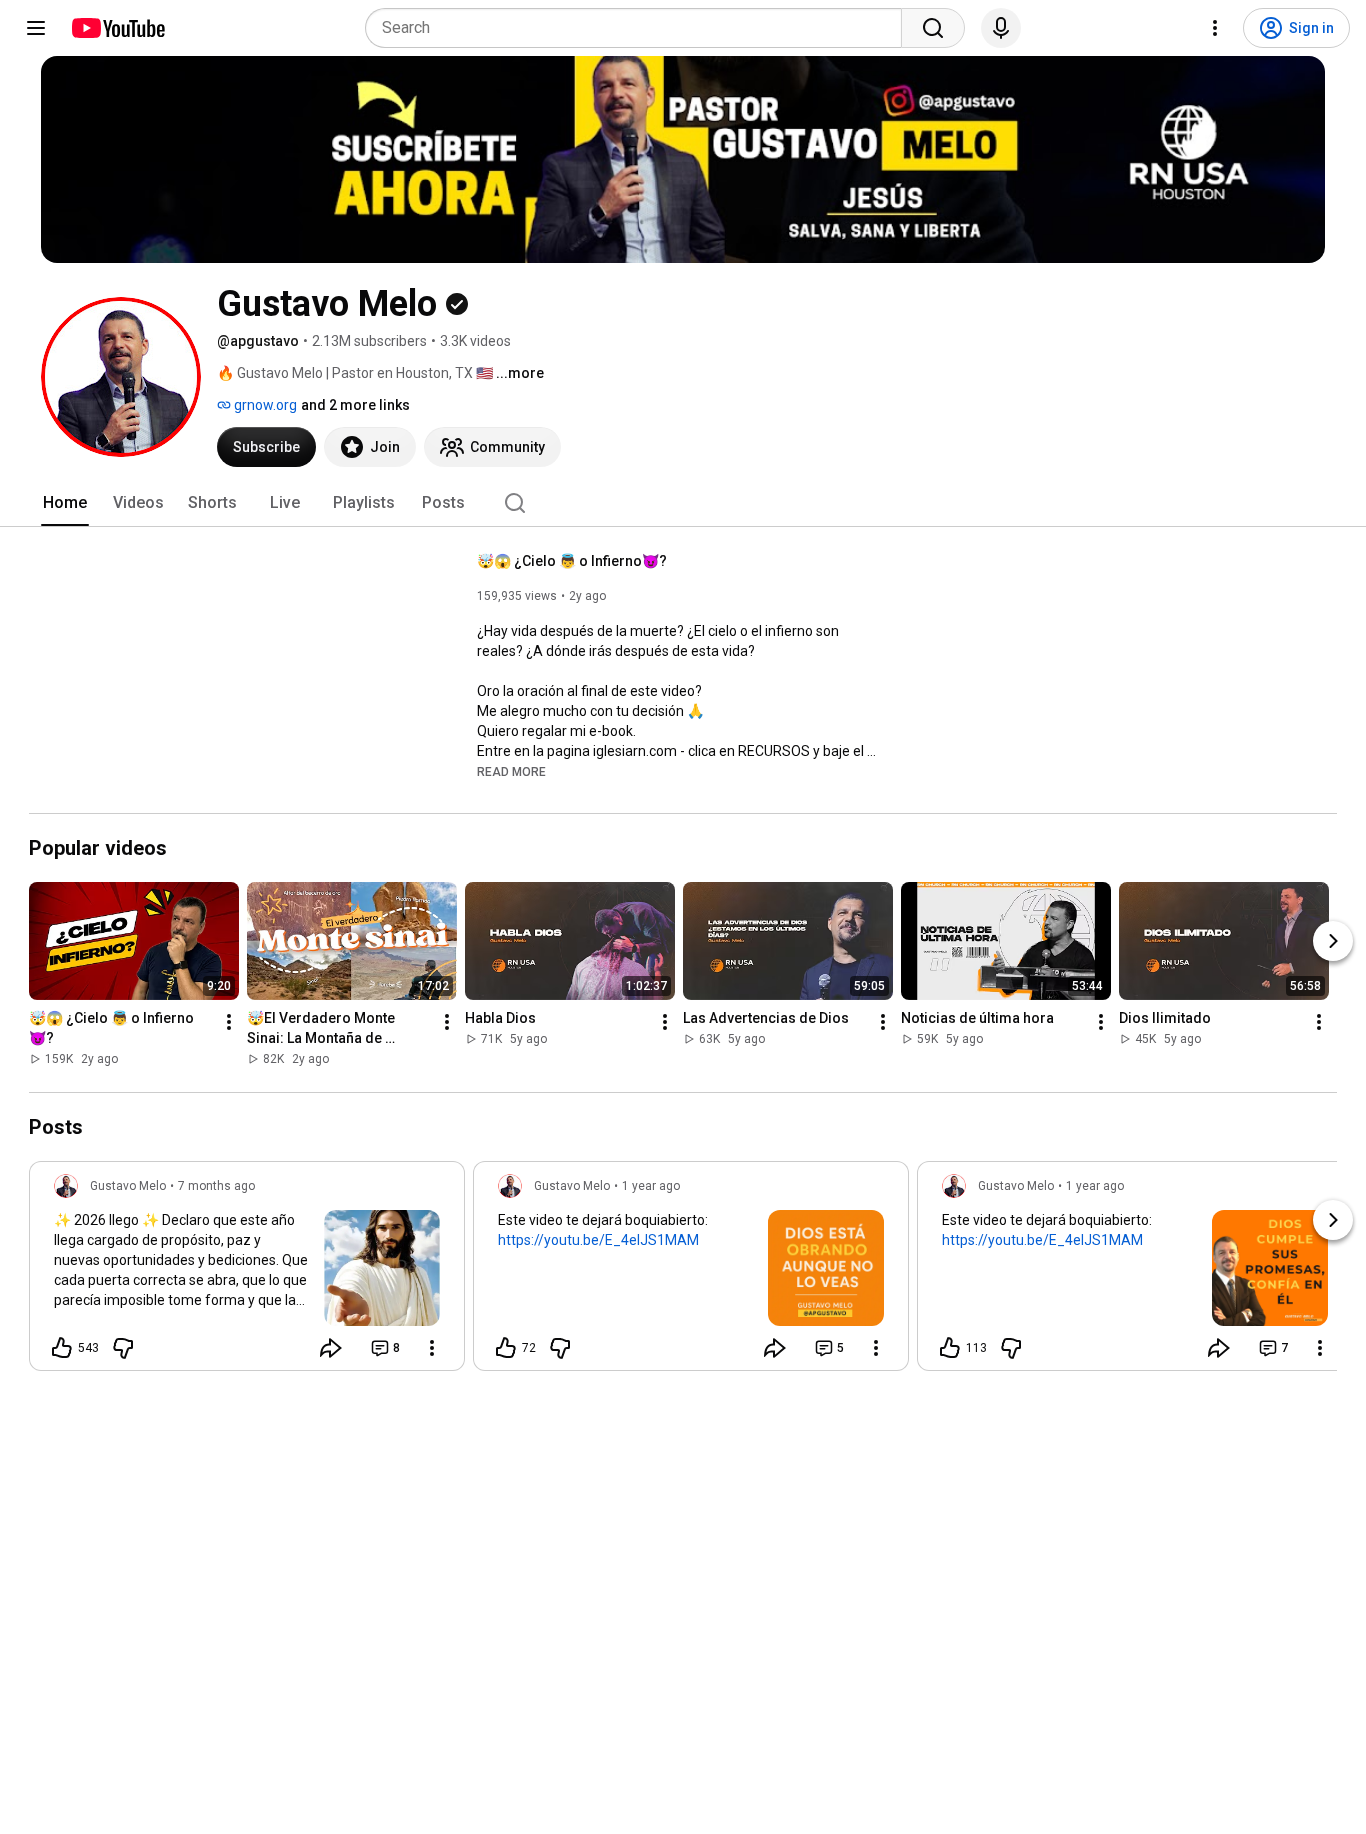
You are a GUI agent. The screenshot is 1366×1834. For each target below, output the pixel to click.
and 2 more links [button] (355, 405)
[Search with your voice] (1001, 28)
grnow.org (264, 405)
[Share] (331, 1348)
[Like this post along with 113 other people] (950, 1348)
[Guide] (36, 28)
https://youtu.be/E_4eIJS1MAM (598, 1240)
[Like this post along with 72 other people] (506, 1348)
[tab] (65, 503)
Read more (511, 772)
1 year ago (651, 1186)
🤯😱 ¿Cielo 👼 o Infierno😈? (572, 561)
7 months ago (216, 1186)
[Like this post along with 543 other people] (62, 1348)
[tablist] (683, 503)
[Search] (933, 28)
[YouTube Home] (117, 28)
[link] (247, 1272)
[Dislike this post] (123, 1348)
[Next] (1333, 941)
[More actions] (229, 1022)
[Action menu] (432, 1348)
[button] (511, 771)
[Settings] (1215, 28)
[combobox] (639, 28)
